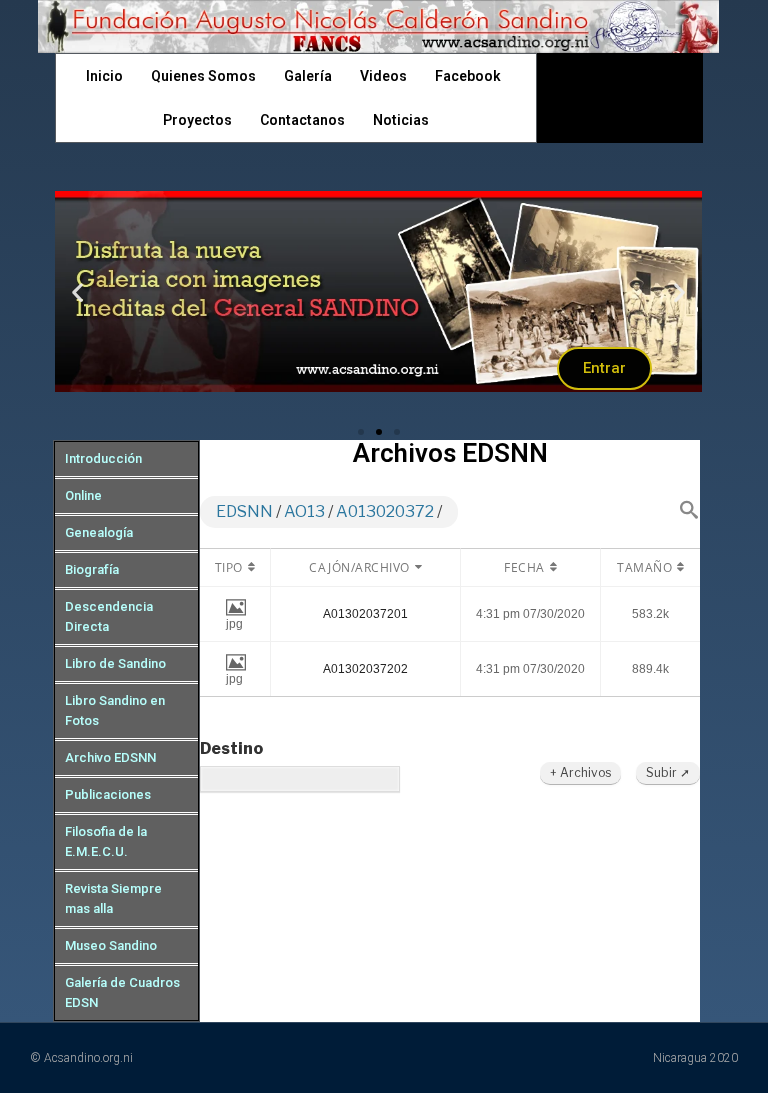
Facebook (468, 76)
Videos (383, 76)
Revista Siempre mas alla (113, 898)
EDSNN (244, 511)
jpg (234, 624)
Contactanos (302, 120)
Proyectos (197, 120)
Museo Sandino (111, 945)
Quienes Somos (203, 76)
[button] (361, 432)
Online (83, 495)
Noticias (401, 120)
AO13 (304, 511)
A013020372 (385, 511)
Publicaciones (108, 794)
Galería (308, 76)
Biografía (92, 569)
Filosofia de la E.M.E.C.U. (106, 841)
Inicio (104, 76)
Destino (231, 748)
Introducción (103, 458)
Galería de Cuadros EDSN (122, 992)
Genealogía (99, 532)
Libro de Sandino (115, 663)
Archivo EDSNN (110, 757)
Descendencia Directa (109, 616)
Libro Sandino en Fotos (115, 710)
